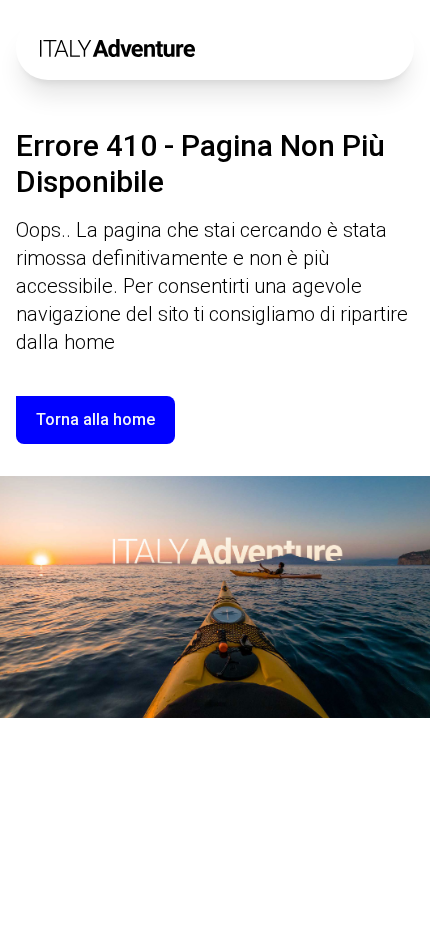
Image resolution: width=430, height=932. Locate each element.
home (89, 342)
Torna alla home (95, 419)
